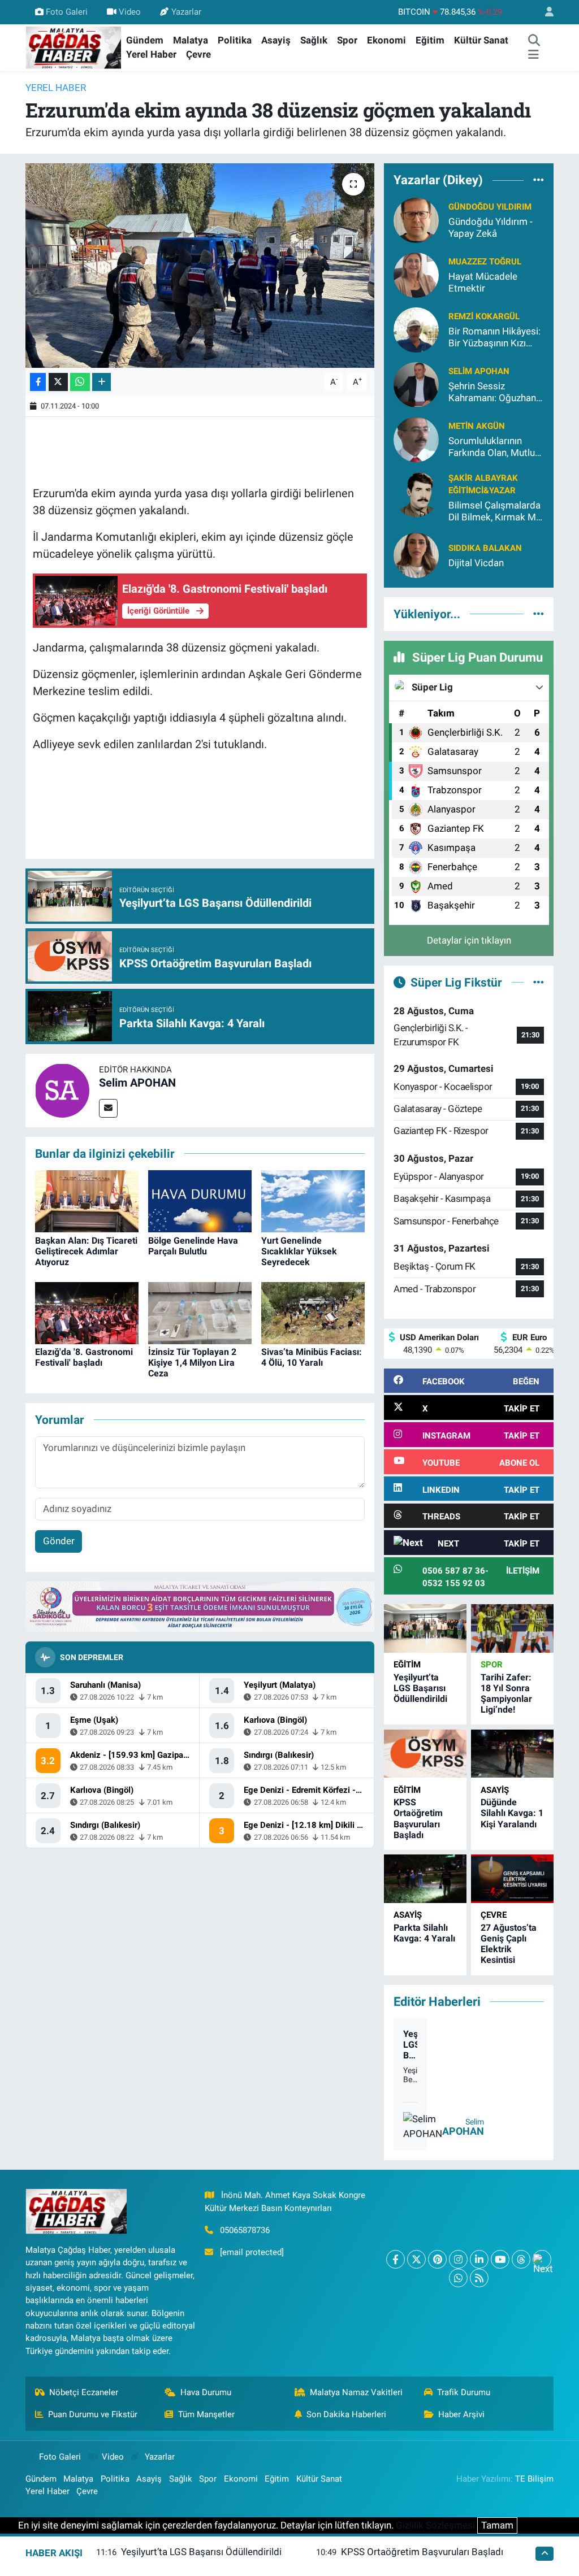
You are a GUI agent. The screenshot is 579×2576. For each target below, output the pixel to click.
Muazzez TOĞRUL (485, 262)
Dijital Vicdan (476, 563)
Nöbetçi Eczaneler (84, 2392)
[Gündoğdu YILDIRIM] (416, 219)
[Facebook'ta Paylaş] (38, 382)
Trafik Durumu (464, 2392)
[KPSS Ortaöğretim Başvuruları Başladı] (425, 1754)
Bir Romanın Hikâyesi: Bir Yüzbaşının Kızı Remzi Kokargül (494, 338)
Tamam (497, 2525)
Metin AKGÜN (477, 426)
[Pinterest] (437, 2259)
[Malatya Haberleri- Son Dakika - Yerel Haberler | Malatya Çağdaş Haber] (74, 47)
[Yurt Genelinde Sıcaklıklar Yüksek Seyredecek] (313, 1201)
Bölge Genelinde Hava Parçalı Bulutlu (193, 1246)
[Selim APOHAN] (62, 1089)
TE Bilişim (534, 2479)
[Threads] (521, 2259)
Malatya (191, 40)
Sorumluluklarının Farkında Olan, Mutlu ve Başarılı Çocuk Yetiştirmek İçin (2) (492, 447)
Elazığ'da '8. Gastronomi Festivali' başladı (84, 1357)
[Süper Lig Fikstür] (539, 982)
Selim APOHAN (137, 1083)
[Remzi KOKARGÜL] (416, 329)
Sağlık (314, 40)
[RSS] (479, 2278)
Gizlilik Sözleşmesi (435, 2525)
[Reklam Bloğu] (200, 1606)
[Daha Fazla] (101, 382)
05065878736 (245, 2230)
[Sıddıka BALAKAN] (416, 555)
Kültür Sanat (481, 40)
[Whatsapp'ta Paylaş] (80, 382)
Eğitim (430, 40)
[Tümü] (539, 180)
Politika (235, 40)
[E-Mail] (108, 1108)
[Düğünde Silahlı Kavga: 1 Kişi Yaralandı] (512, 1754)
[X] (416, 2259)
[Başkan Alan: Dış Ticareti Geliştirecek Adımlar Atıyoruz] (87, 1201)
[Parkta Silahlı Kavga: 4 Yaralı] (425, 1878)
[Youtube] (500, 2259)
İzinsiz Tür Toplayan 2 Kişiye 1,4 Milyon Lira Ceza (192, 1363)
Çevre (198, 54)
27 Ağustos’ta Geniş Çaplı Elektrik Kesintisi (509, 1944)
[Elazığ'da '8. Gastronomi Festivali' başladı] (87, 1312)
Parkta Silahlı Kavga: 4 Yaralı (424, 1933)
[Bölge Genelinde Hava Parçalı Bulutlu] (200, 1201)
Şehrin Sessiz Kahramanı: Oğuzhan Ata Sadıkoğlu (492, 392)
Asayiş (276, 40)
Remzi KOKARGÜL (484, 316)
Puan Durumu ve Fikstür (93, 2414)
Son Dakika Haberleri (346, 2414)
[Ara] (534, 41)
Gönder (59, 1541)
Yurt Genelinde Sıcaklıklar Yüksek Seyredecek (299, 1251)
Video (130, 12)
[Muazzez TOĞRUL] (416, 274)
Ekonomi (386, 40)
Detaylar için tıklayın (469, 940)
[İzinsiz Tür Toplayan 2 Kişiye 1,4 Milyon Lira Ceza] (200, 1312)
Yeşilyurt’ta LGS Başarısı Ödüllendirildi (420, 1688)
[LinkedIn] (479, 2259)
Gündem (145, 40)
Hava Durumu (206, 2392)
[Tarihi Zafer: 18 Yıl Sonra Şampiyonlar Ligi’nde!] (512, 1628)
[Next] (542, 2259)
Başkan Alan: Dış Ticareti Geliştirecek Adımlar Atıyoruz (86, 1251)
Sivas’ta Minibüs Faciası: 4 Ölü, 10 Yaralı (312, 1357)
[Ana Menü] (533, 55)
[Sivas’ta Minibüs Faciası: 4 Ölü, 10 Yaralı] (313, 1312)
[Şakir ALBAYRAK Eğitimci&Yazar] (416, 493)
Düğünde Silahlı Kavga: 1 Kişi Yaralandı (512, 1813)
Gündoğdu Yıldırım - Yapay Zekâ (491, 227)
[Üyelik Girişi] (545, 12)
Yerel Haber (151, 54)
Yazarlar (186, 12)
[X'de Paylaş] (58, 382)
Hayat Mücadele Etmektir (483, 282)
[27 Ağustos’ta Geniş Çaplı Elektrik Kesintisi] (512, 1878)
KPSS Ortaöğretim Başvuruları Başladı (418, 1819)
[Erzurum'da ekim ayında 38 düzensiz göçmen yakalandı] (200, 266)
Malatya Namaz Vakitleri (356, 2392)
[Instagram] (458, 2259)
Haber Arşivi (461, 2414)
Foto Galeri (67, 12)
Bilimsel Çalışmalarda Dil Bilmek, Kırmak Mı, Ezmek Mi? (494, 512)
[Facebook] (396, 2259)
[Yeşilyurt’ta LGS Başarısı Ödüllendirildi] (425, 1628)
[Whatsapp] (458, 2278)
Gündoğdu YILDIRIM (490, 207)
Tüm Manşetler (206, 2414)
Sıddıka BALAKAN (485, 548)
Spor (347, 40)
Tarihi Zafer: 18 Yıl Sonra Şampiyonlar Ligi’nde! (506, 1694)
